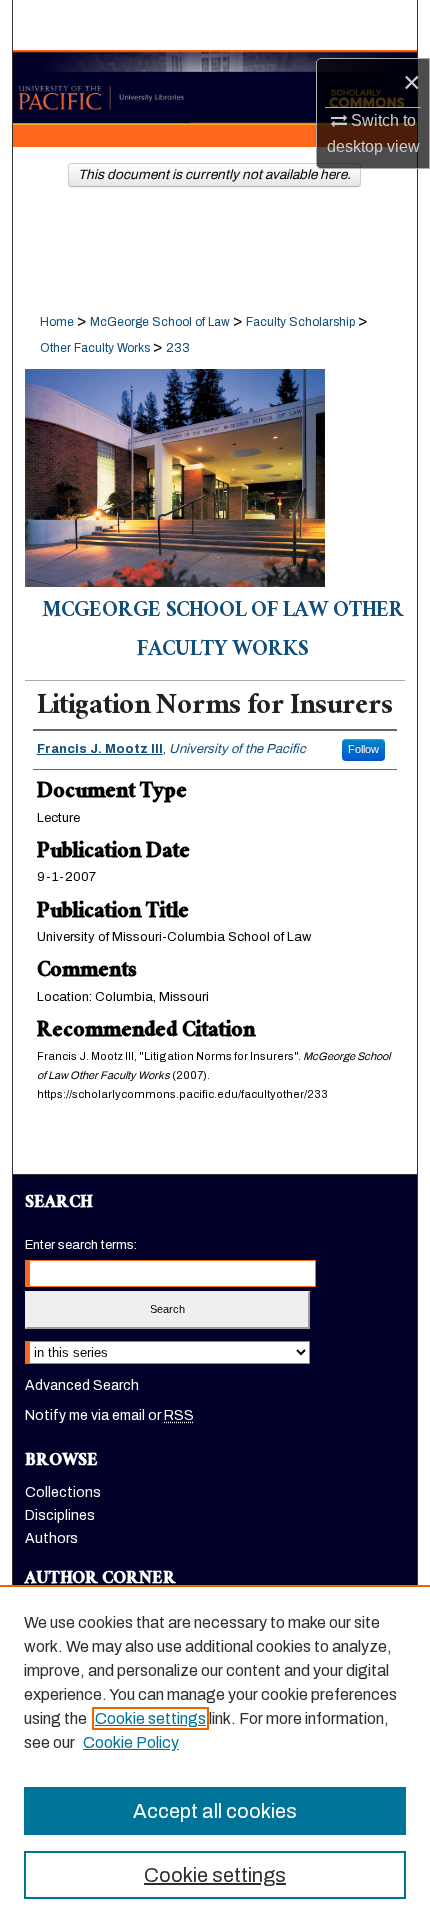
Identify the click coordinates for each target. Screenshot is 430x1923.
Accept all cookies (215, 1811)
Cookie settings (150, 1718)
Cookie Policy (131, 1742)
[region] (215, 1754)
